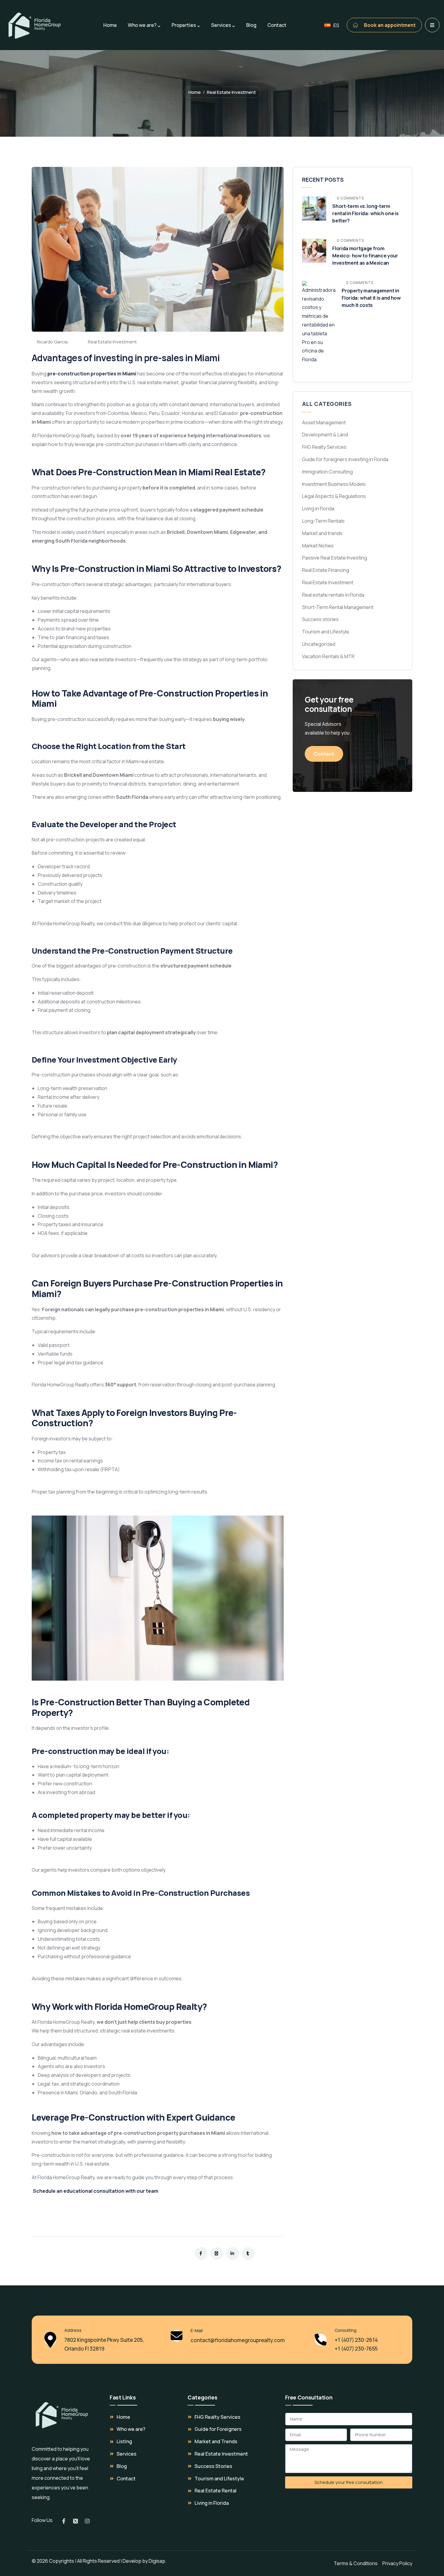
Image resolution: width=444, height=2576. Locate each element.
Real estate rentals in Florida (333, 595)
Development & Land (325, 435)
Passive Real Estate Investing (335, 558)
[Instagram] (87, 2521)
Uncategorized (319, 644)
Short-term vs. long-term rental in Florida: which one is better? (365, 213)
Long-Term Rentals (323, 521)
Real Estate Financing (326, 570)
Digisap (157, 2561)
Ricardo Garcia (52, 342)
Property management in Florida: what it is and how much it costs (371, 298)
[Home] (62, 2415)
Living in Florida (318, 509)
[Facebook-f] (64, 2521)
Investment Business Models (334, 484)
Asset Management (324, 422)
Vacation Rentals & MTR (328, 656)
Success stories (320, 619)
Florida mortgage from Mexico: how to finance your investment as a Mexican (365, 256)
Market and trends (322, 533)
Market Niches (318, 546)
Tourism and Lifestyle (326, 632)
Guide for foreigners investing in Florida (345, 459)
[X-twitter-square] (76, 2521)
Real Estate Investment (231, 92)
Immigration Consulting (327, 472)
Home (195, 92)
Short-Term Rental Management (338, 607)
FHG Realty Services (324, 447)
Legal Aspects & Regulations (334, 496)
